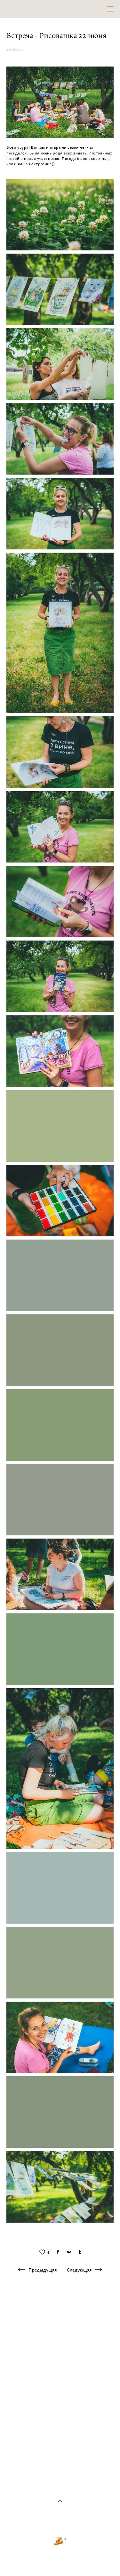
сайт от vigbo (60, 2560)
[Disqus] (60, 2393)
